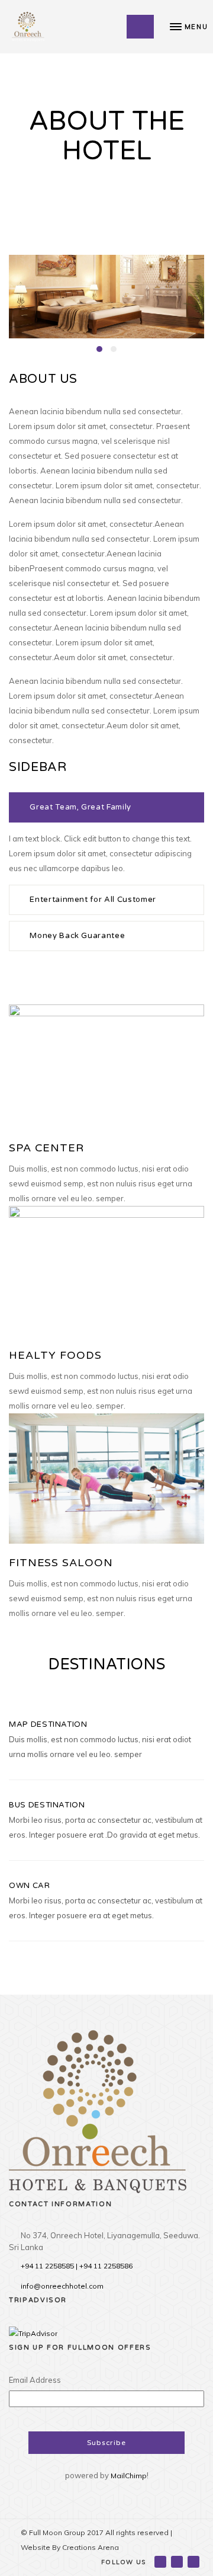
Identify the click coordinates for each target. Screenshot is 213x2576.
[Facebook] (161, 2561)
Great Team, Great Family (80, 807)
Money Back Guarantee (77, 936)
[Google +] (178, 2561)
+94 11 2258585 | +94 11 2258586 (77, 2266)
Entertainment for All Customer (93, 900)
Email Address (35, 2380)
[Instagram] (194, 2561)
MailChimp (129, 2476)
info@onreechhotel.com (62, 2286)
